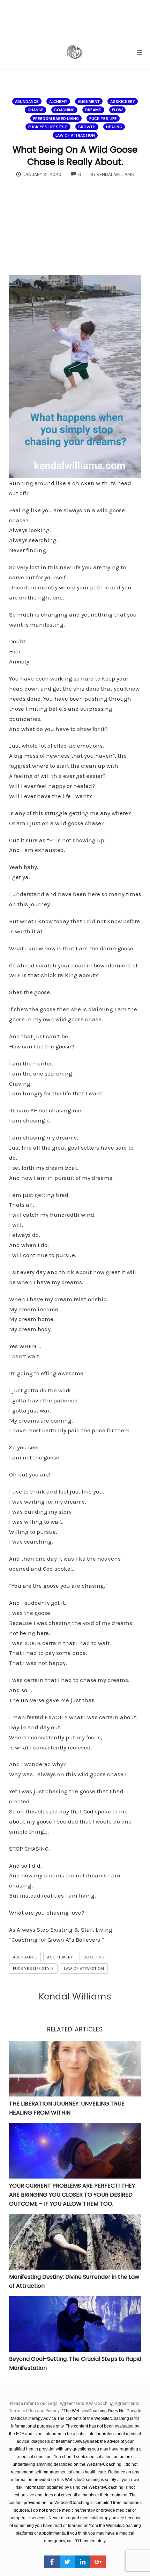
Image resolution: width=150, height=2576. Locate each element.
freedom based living (56, 119)
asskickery (123, 102)
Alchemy (58, 102)
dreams (93, 110)
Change (36, 110)
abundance (27, 102)
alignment (89, 102)
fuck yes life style (33, 1969)
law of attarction (84, 1969)
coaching (64, 110)
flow (117, 110)
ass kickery (60, 1957)
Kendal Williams (75, 1996)
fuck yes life (103, 119)
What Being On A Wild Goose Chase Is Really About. (75, 156)
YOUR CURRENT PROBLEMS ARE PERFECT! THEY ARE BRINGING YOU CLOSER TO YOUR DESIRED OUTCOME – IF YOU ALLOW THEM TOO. (72, 2195)
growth (87, 127)
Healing (114, 127)
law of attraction (75, 135)
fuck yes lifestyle (48, 127)
